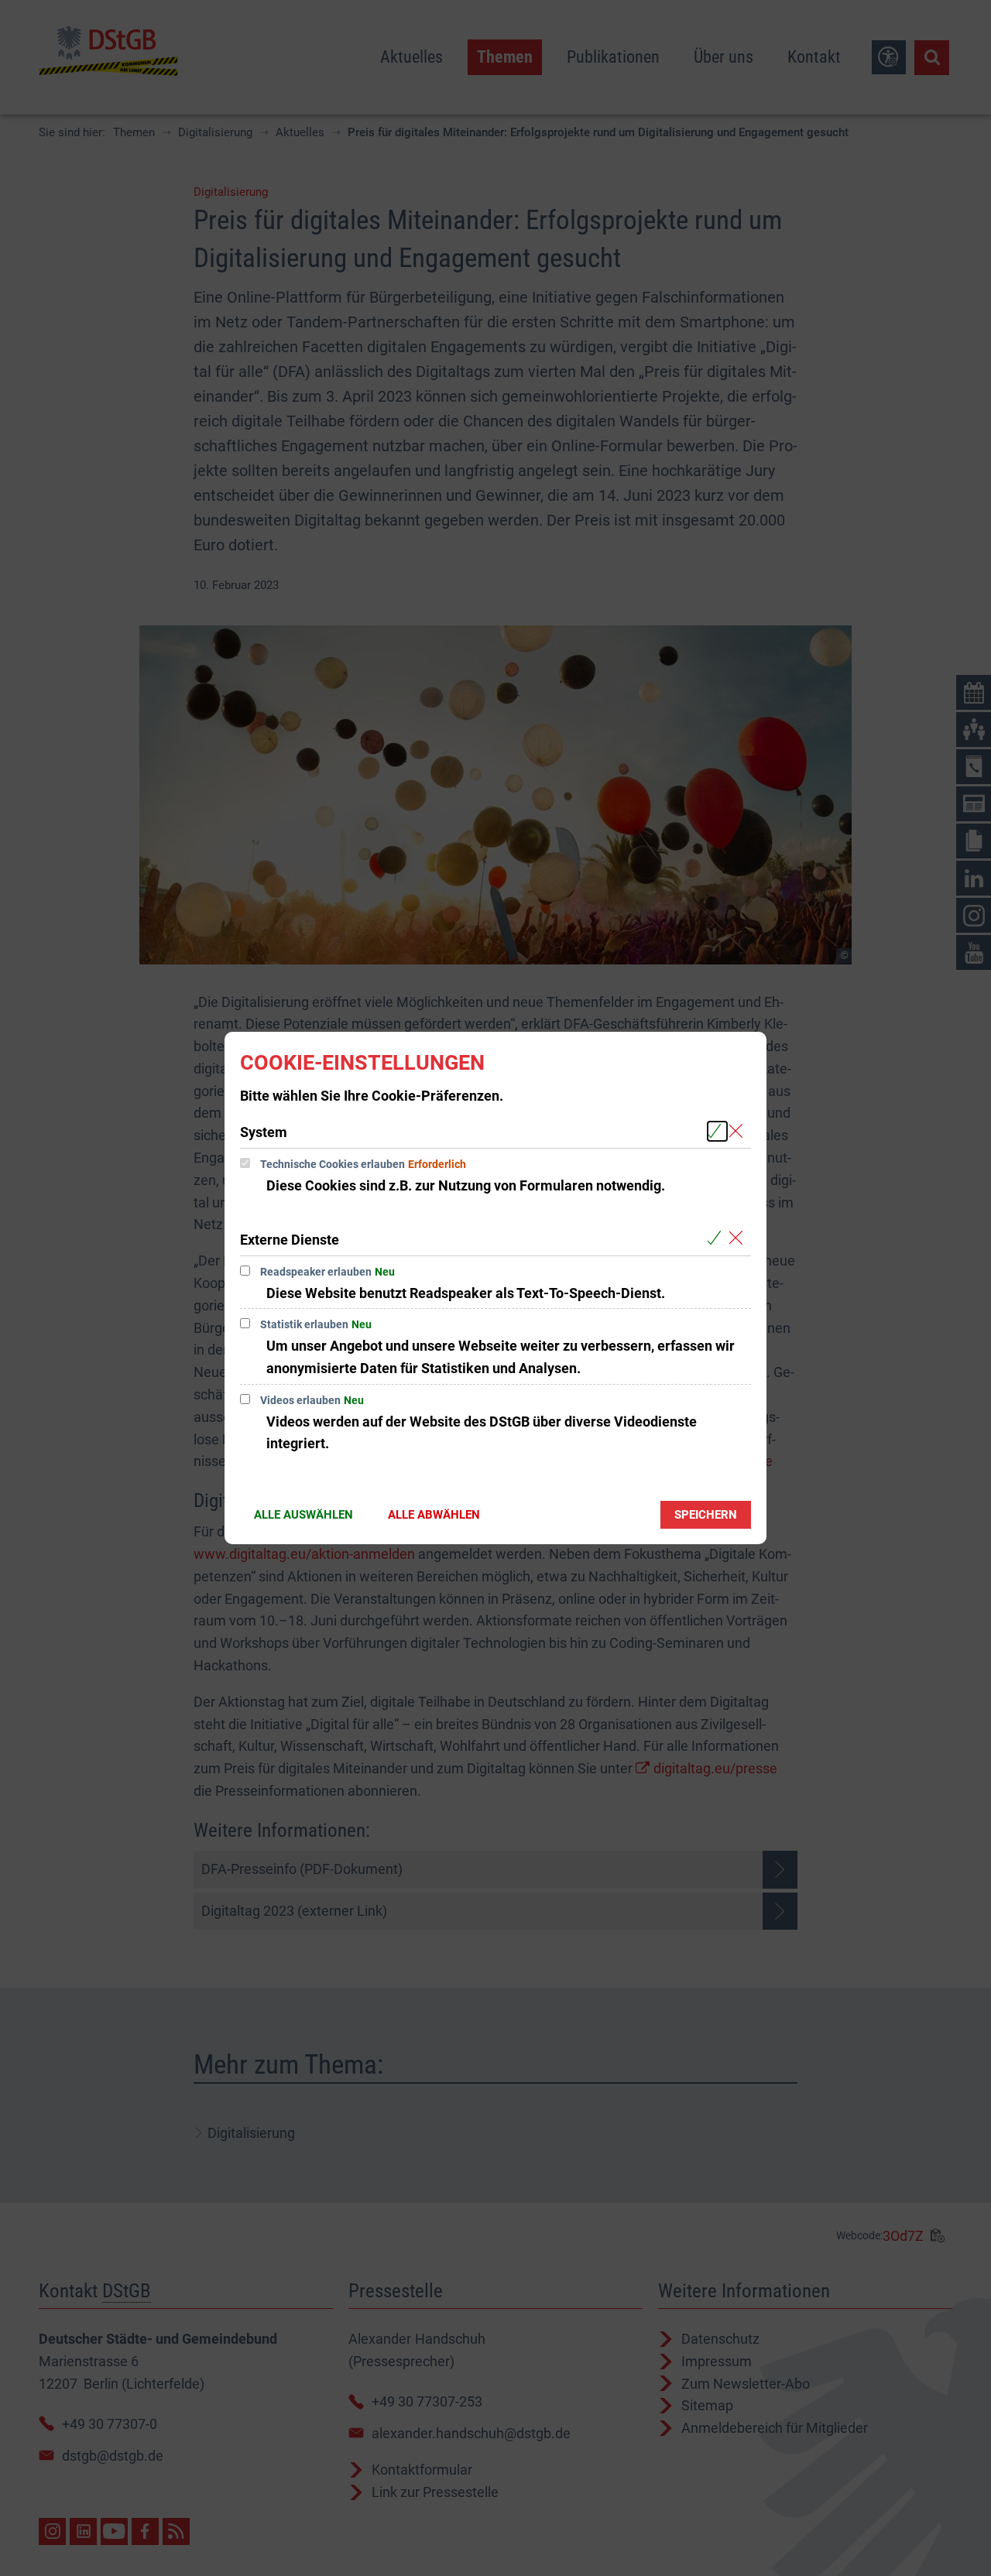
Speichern (706, 1515)
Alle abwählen (434, 1515)
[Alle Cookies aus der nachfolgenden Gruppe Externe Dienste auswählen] (717, 1239)
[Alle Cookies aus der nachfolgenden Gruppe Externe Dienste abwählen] (739, 1239)
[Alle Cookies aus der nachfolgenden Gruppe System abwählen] (739, 1131)
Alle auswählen (303, 1515)
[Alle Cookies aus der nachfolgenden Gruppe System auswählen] (717, 1131)
